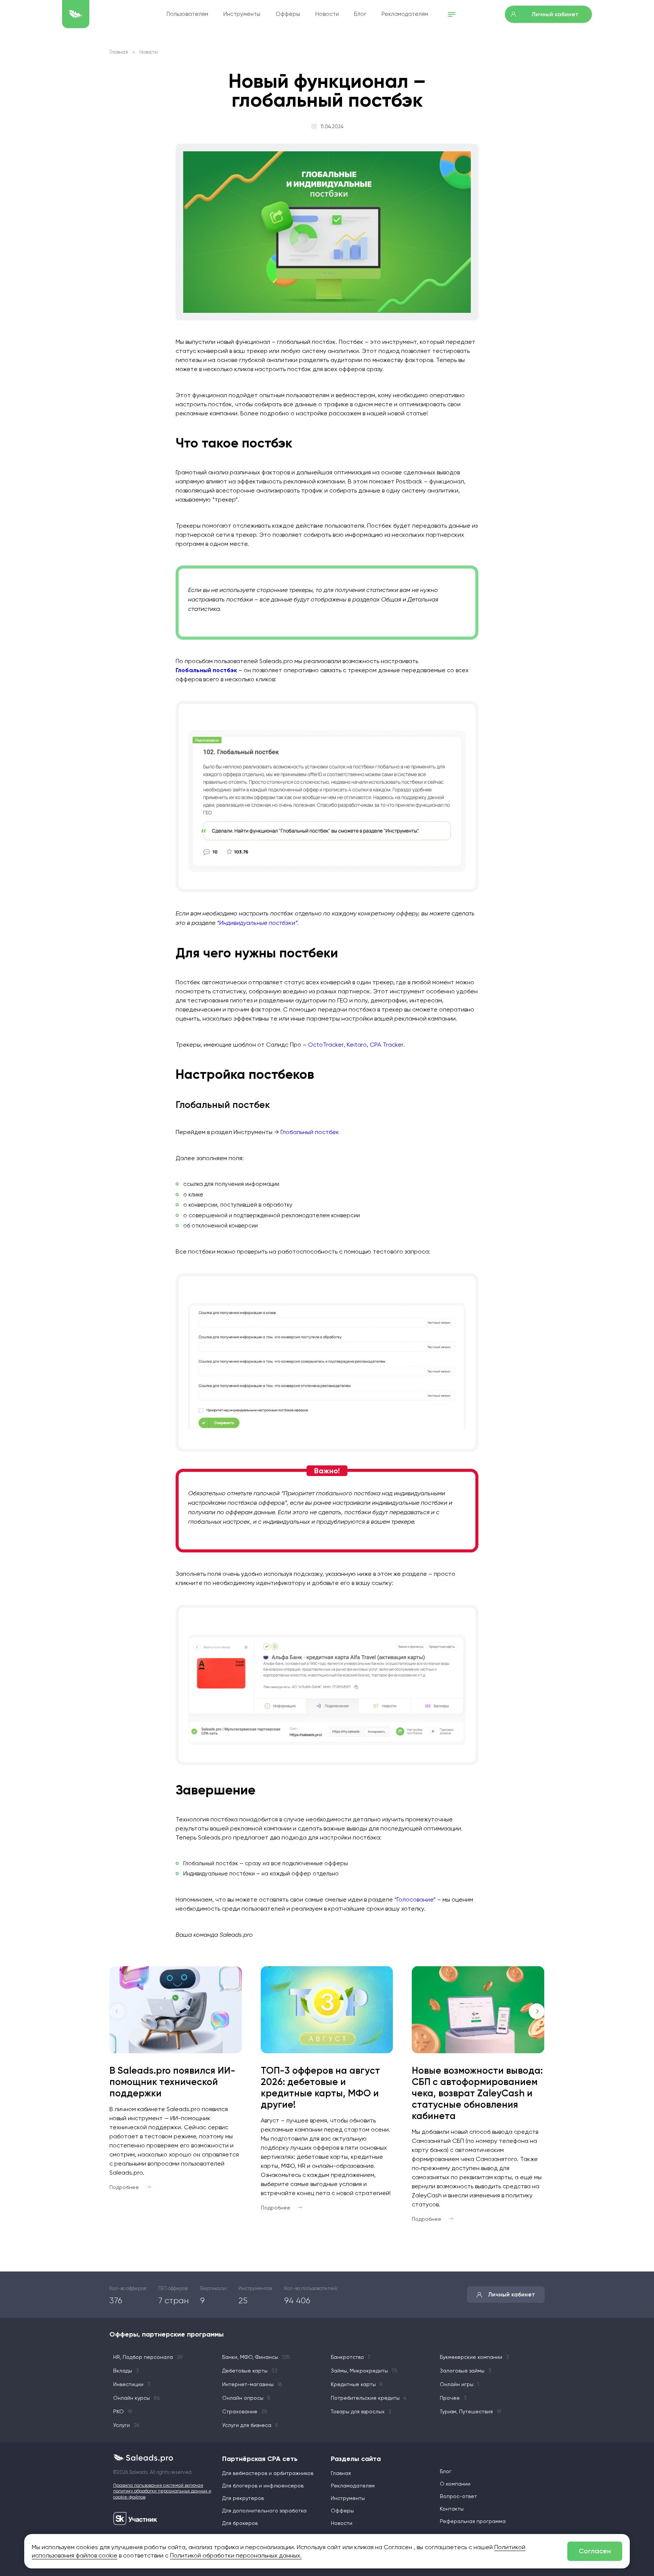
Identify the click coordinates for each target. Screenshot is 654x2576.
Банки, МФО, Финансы (256, 2357)
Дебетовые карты (250, 2371)
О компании (455, 2484)
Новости (327, 14)
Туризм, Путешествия (470, 2411)
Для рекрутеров (243, 2498)
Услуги (126, 2425)
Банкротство (351, 2357)
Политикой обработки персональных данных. (236, 2555)
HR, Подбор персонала (148, 2357)
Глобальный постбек (310, 1132)
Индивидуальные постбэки (257, 923)
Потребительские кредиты (369, 2398)
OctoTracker (326, 1045)
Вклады (126, 2371)
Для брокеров (240, 2523)
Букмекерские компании (474, 2357)
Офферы (288, 14)
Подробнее (124, 2187)
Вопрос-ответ (458, 2496)
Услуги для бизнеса (250, 2425)
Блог (360, 14)
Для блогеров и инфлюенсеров (263, 2486)
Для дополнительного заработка (264, 2511)
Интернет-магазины (252, 2384)
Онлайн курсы (136, 2398)
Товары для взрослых (361, 2411)
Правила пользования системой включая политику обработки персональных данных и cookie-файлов (162, 2491)
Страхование (245, 2411)
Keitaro (357, 1045)
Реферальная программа (473, 2521)
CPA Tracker (387, 1045)
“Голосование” (415, 1899)
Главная (119, 52)
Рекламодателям (405, 14)
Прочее (453, 2398)
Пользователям (187, 14)
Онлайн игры (459, 2384)
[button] (537, 2011)
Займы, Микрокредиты (364, 2371)
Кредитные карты (357, 2384)
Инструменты (242, 14)
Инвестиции (132, 2384)
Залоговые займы (466, 2371)
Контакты (452, 2509)
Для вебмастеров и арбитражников (268, 2473)
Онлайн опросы (246, 2398)
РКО (123, 2411)
